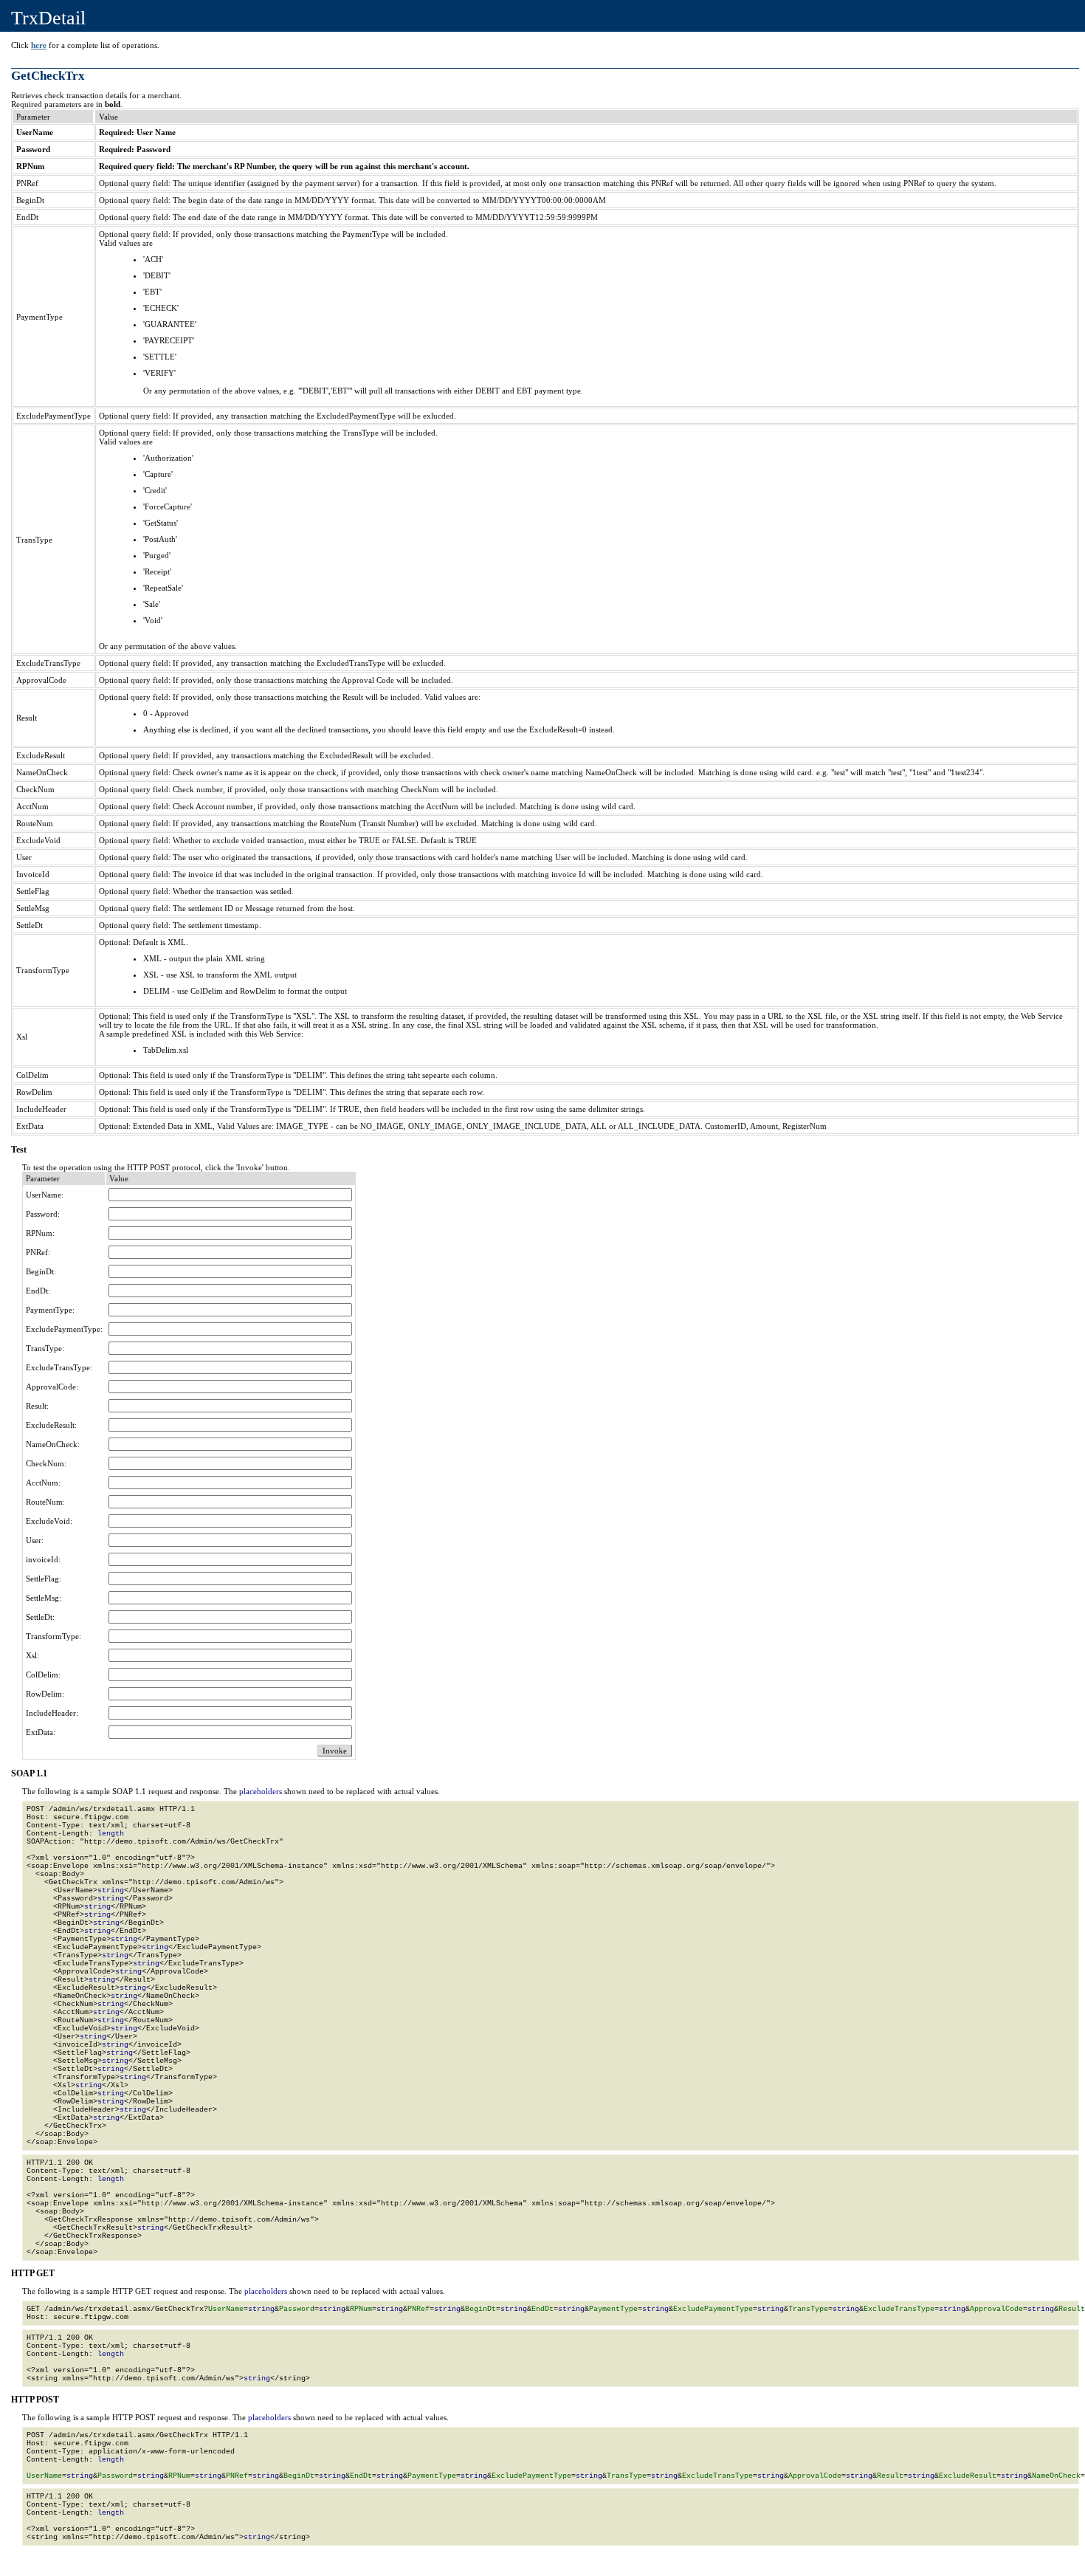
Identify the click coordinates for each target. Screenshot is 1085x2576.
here (39, 45)
